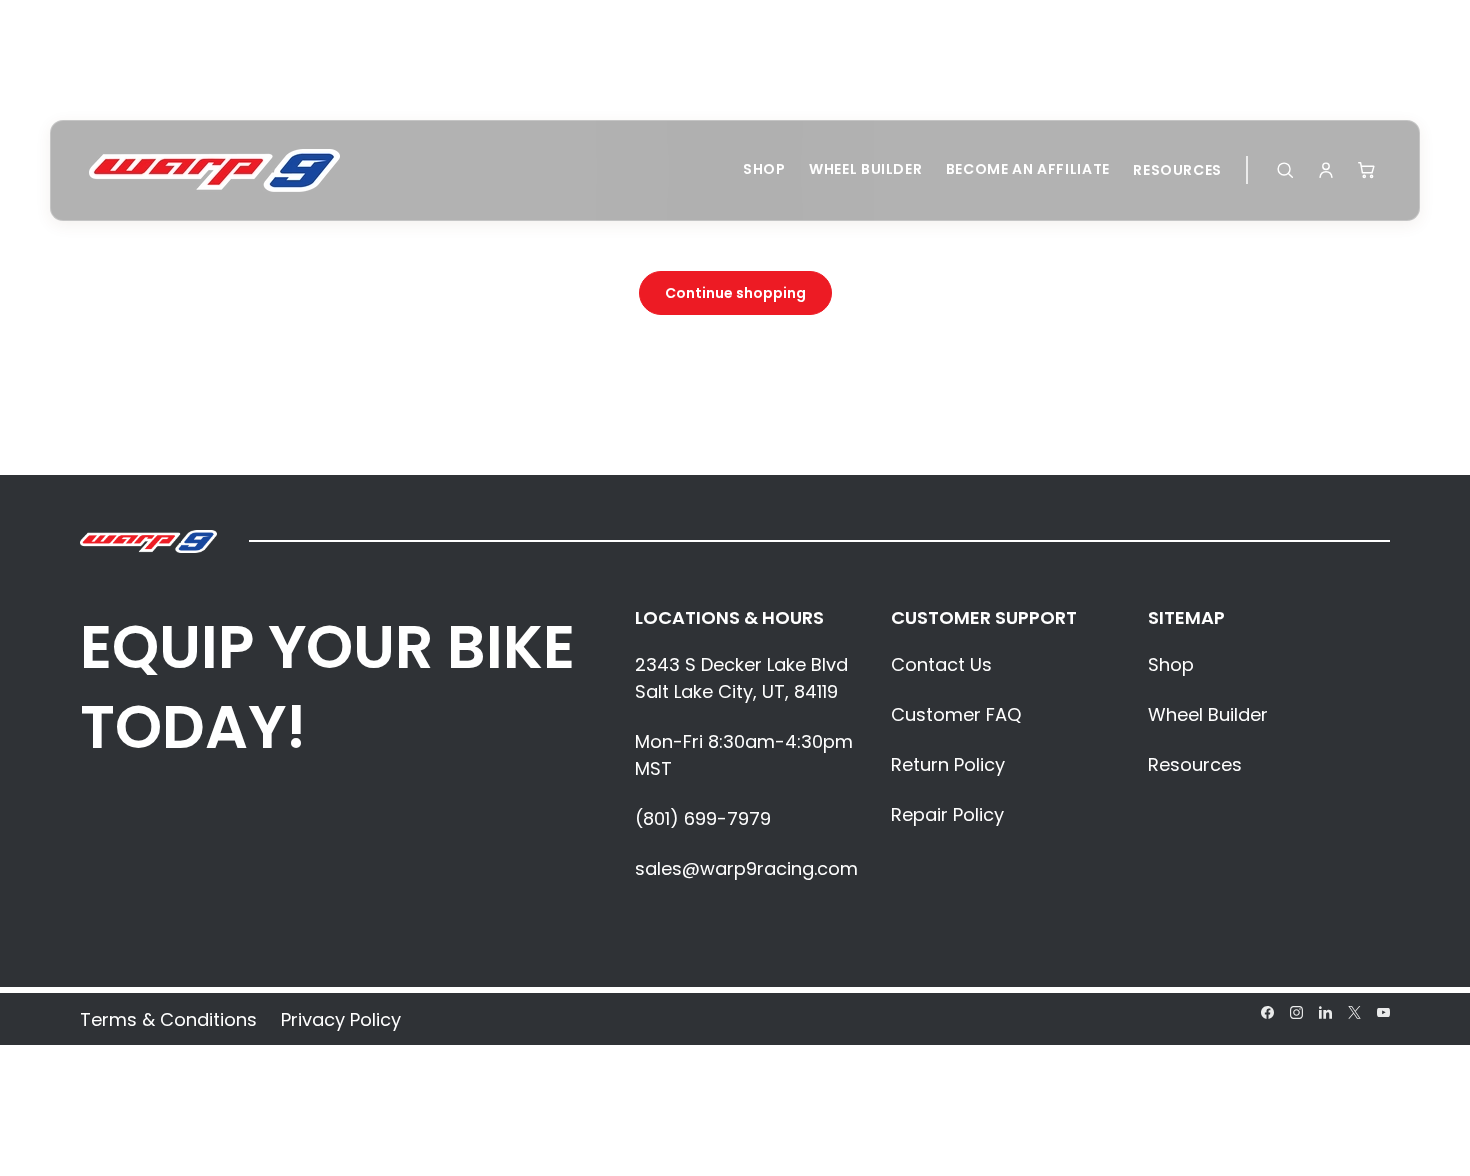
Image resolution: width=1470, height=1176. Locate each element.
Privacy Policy (341, 1019)
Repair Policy (947, 814)
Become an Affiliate (1028, 169)
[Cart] (1367, 170)
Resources (1177, 170)
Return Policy (948, 764)
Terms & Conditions (168, 1019)
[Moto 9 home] (214, 170)
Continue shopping (735, 293)
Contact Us (941, 664)
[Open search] (1285, 170)
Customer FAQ (956, 714)
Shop (764, 169)
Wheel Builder (865, 169)
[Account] (1326, 170)
